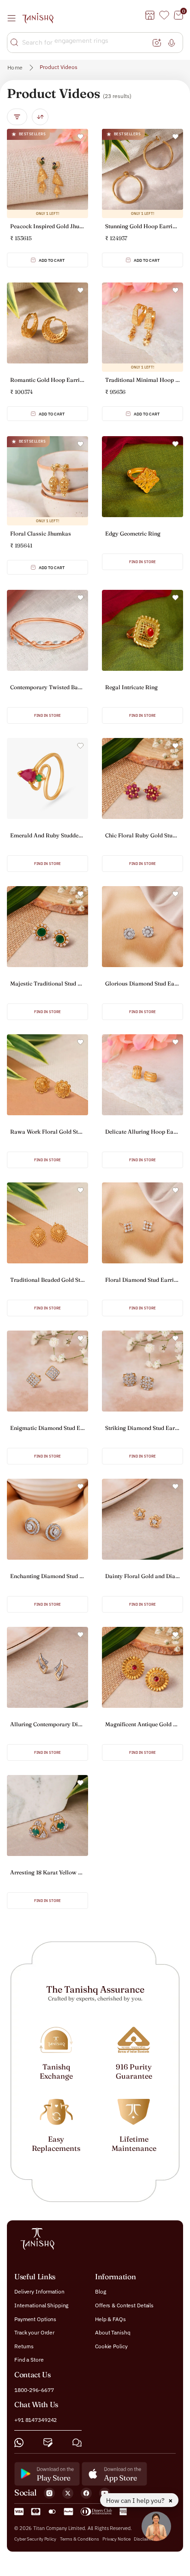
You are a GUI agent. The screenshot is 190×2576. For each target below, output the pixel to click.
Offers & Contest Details (124, 2305)
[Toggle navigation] (14, 18)
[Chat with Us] (77, 2442)
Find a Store (29, 2360)
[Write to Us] (48, 2442)
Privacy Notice (116, 2539)
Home (15, 67)
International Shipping (41, 2305)
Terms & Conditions (80, 2539)
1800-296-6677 (34, 2389)
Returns (24, 2346)
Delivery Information (39, 2291)
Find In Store (142, 562)
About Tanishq (113, 2332)
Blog (101, 2291)
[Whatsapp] (19, 2442)
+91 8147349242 (36, 2420)
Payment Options (35, 2319)
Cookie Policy (111, 2346)
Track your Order (34, 2332)
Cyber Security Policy (35, 2539)
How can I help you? (136, 2501)
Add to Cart (52, 260)
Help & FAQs (110, 2319)
